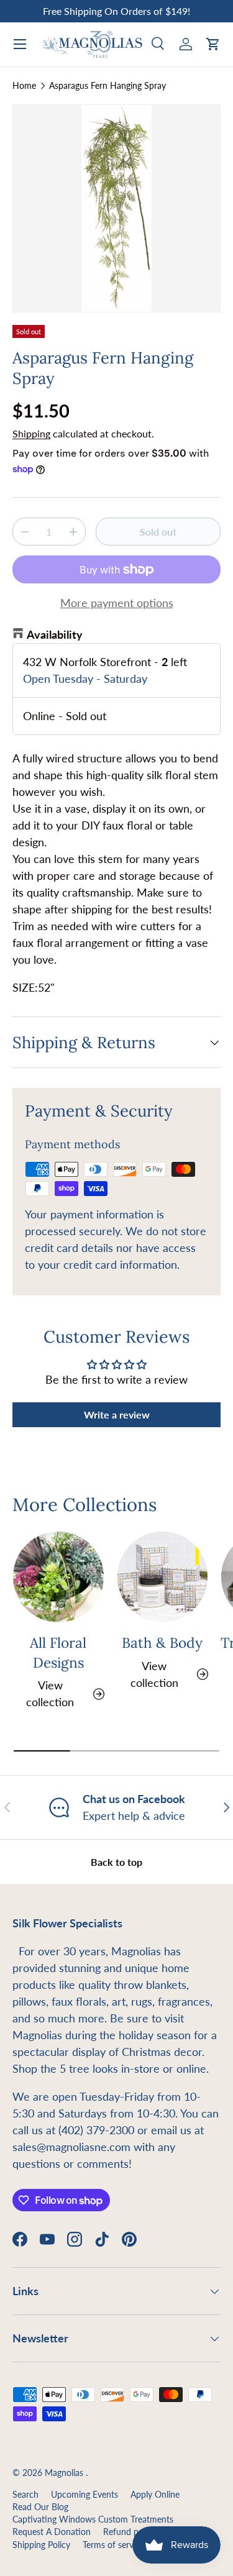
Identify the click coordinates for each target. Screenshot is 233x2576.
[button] (213, 44)
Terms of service (113, 2545)
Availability (55, 634)
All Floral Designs (58, 1652)
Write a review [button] (117, 1414)
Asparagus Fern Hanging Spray (107, 86)
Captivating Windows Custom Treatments (93, 2519)
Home (24, 86)
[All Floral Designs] (58, 1577)
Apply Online (155, 2495)
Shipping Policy (41, 2545)
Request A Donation (52, 2532)
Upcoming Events (85, 2495)
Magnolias (65, 2473)
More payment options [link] (117, 603)
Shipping (31, 433)
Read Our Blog (40, 2507)
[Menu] (20, 44)
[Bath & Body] (163, 1577)
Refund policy (130, 2532)
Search (25, 2495)
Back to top (116, 1862)
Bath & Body (162, 1642)
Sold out (158, 532)
